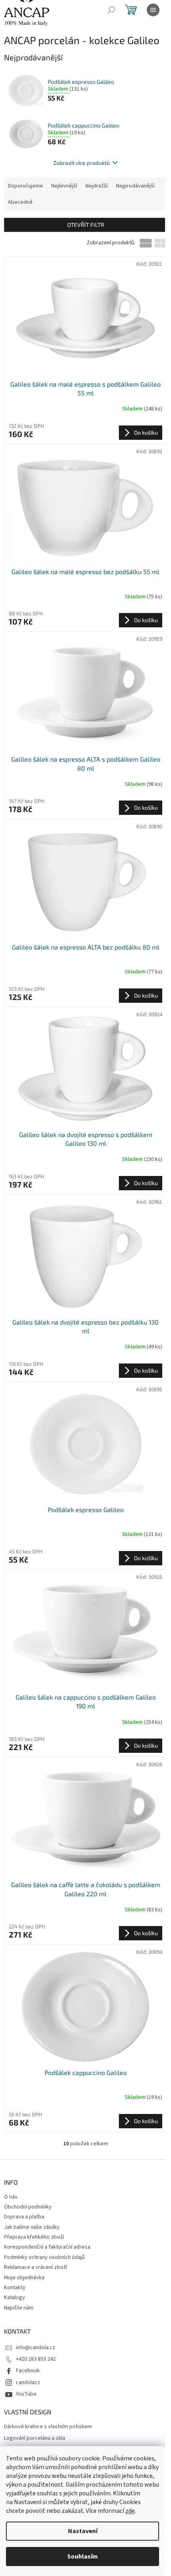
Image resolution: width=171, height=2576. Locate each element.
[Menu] (153, 10)
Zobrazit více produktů (82, 163)
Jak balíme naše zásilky (32, 2227)
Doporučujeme (25, 186)
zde (130, 2511)
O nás (11, 2197)
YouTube (26, 2394)
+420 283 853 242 (36, 2359)
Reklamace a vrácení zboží (36, 2267)
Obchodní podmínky (28, 2207)
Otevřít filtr (86, 225)
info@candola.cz (36, 2348)
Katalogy (15, 2298)
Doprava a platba (24, 2217)
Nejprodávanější (135, 186)
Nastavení (83, 2531)
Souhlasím (83, 2557)
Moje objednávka (24, 2278)
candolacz (28, 2383)
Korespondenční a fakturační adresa (47, 2247)
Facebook (28, 2371)
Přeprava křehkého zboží (34, 2237)
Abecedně (20, 202)
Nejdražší (97, 186)
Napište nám (19, 2308)
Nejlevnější (64, 186)
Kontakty (15, 2288)
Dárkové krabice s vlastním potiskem (48, 2427)
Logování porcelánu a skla (35, 2438)
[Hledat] (111, 10)
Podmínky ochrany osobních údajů (44, 2257)
